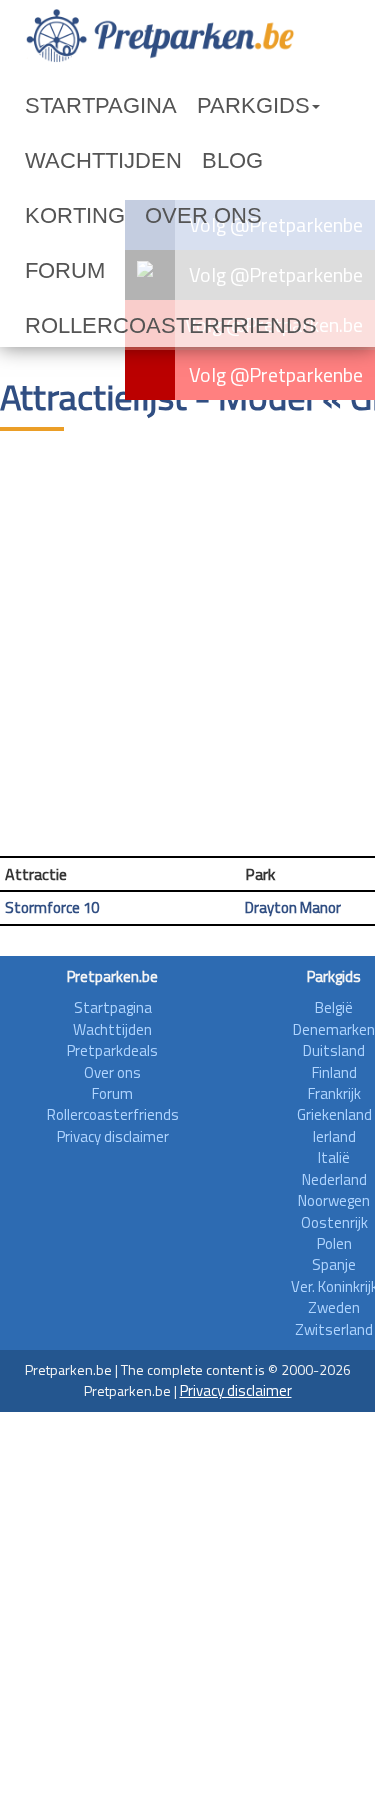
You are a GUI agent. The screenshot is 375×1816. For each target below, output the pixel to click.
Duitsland (334, 1050)
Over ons (203, 215)
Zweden (334, 1307)
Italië (334, 1157)
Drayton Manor (293, 907)
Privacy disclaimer (113, 1136)
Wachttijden (103, 160)
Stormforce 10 (52, 907)
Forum (65, 270)
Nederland (334, 1179)
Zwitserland (334, 1329)
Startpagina (101, 105)
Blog (232, 160)
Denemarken (334, 1029)
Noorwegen (334, 1200)
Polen (334, 1243)
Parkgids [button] (253, 105)
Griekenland (334, 1114)
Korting (75, 215)
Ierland (334, 1136)
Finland (334, 1072)
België (334, 1007)
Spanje (334, 1264)
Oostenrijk (334, 1222)
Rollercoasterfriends (171, 325)
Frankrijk (334, 1093)
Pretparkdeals (112, 1050)
